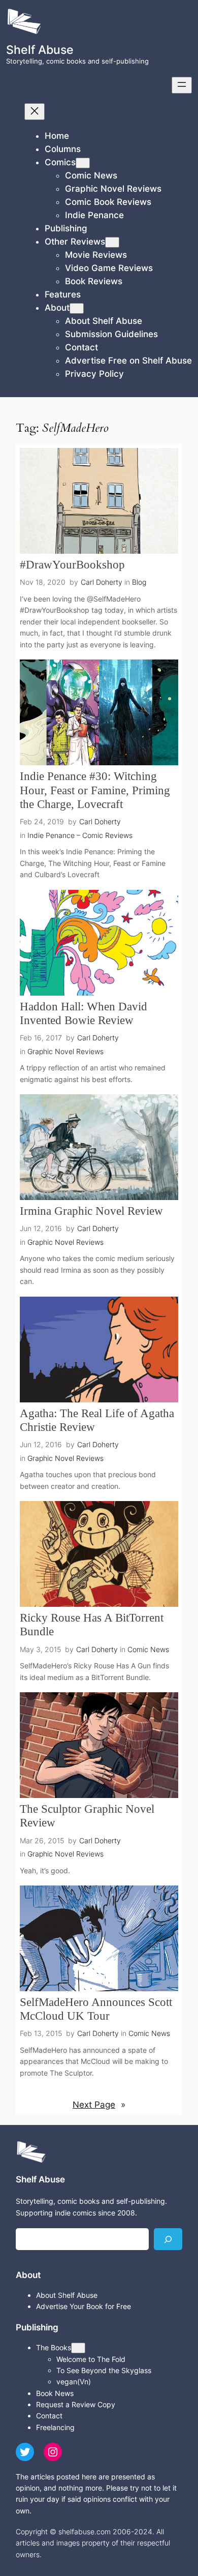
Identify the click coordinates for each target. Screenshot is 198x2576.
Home (57, 136)
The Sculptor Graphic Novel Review (87, 1816)
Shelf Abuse (40, 50)
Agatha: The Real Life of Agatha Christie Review (97, 1420)
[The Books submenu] (78, 2348)
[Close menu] (35, 112)
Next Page (99, 2105)
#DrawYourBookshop (72, 565)
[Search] (168, 2239)
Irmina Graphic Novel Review (91, 1211)
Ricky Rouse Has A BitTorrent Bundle (92, 1625)
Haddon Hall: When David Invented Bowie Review (84, 1013)
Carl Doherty (102, 582)
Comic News (148, 1649)
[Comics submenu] (83, 163)
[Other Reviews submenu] (112, 242)
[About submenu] (77, 308)
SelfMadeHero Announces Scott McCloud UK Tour (96, 2009)
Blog (139, 582)
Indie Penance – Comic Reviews (80, 835)
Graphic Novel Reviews (65, 1051)
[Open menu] (182, 85)
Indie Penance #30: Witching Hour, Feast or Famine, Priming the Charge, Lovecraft (95, 790)
